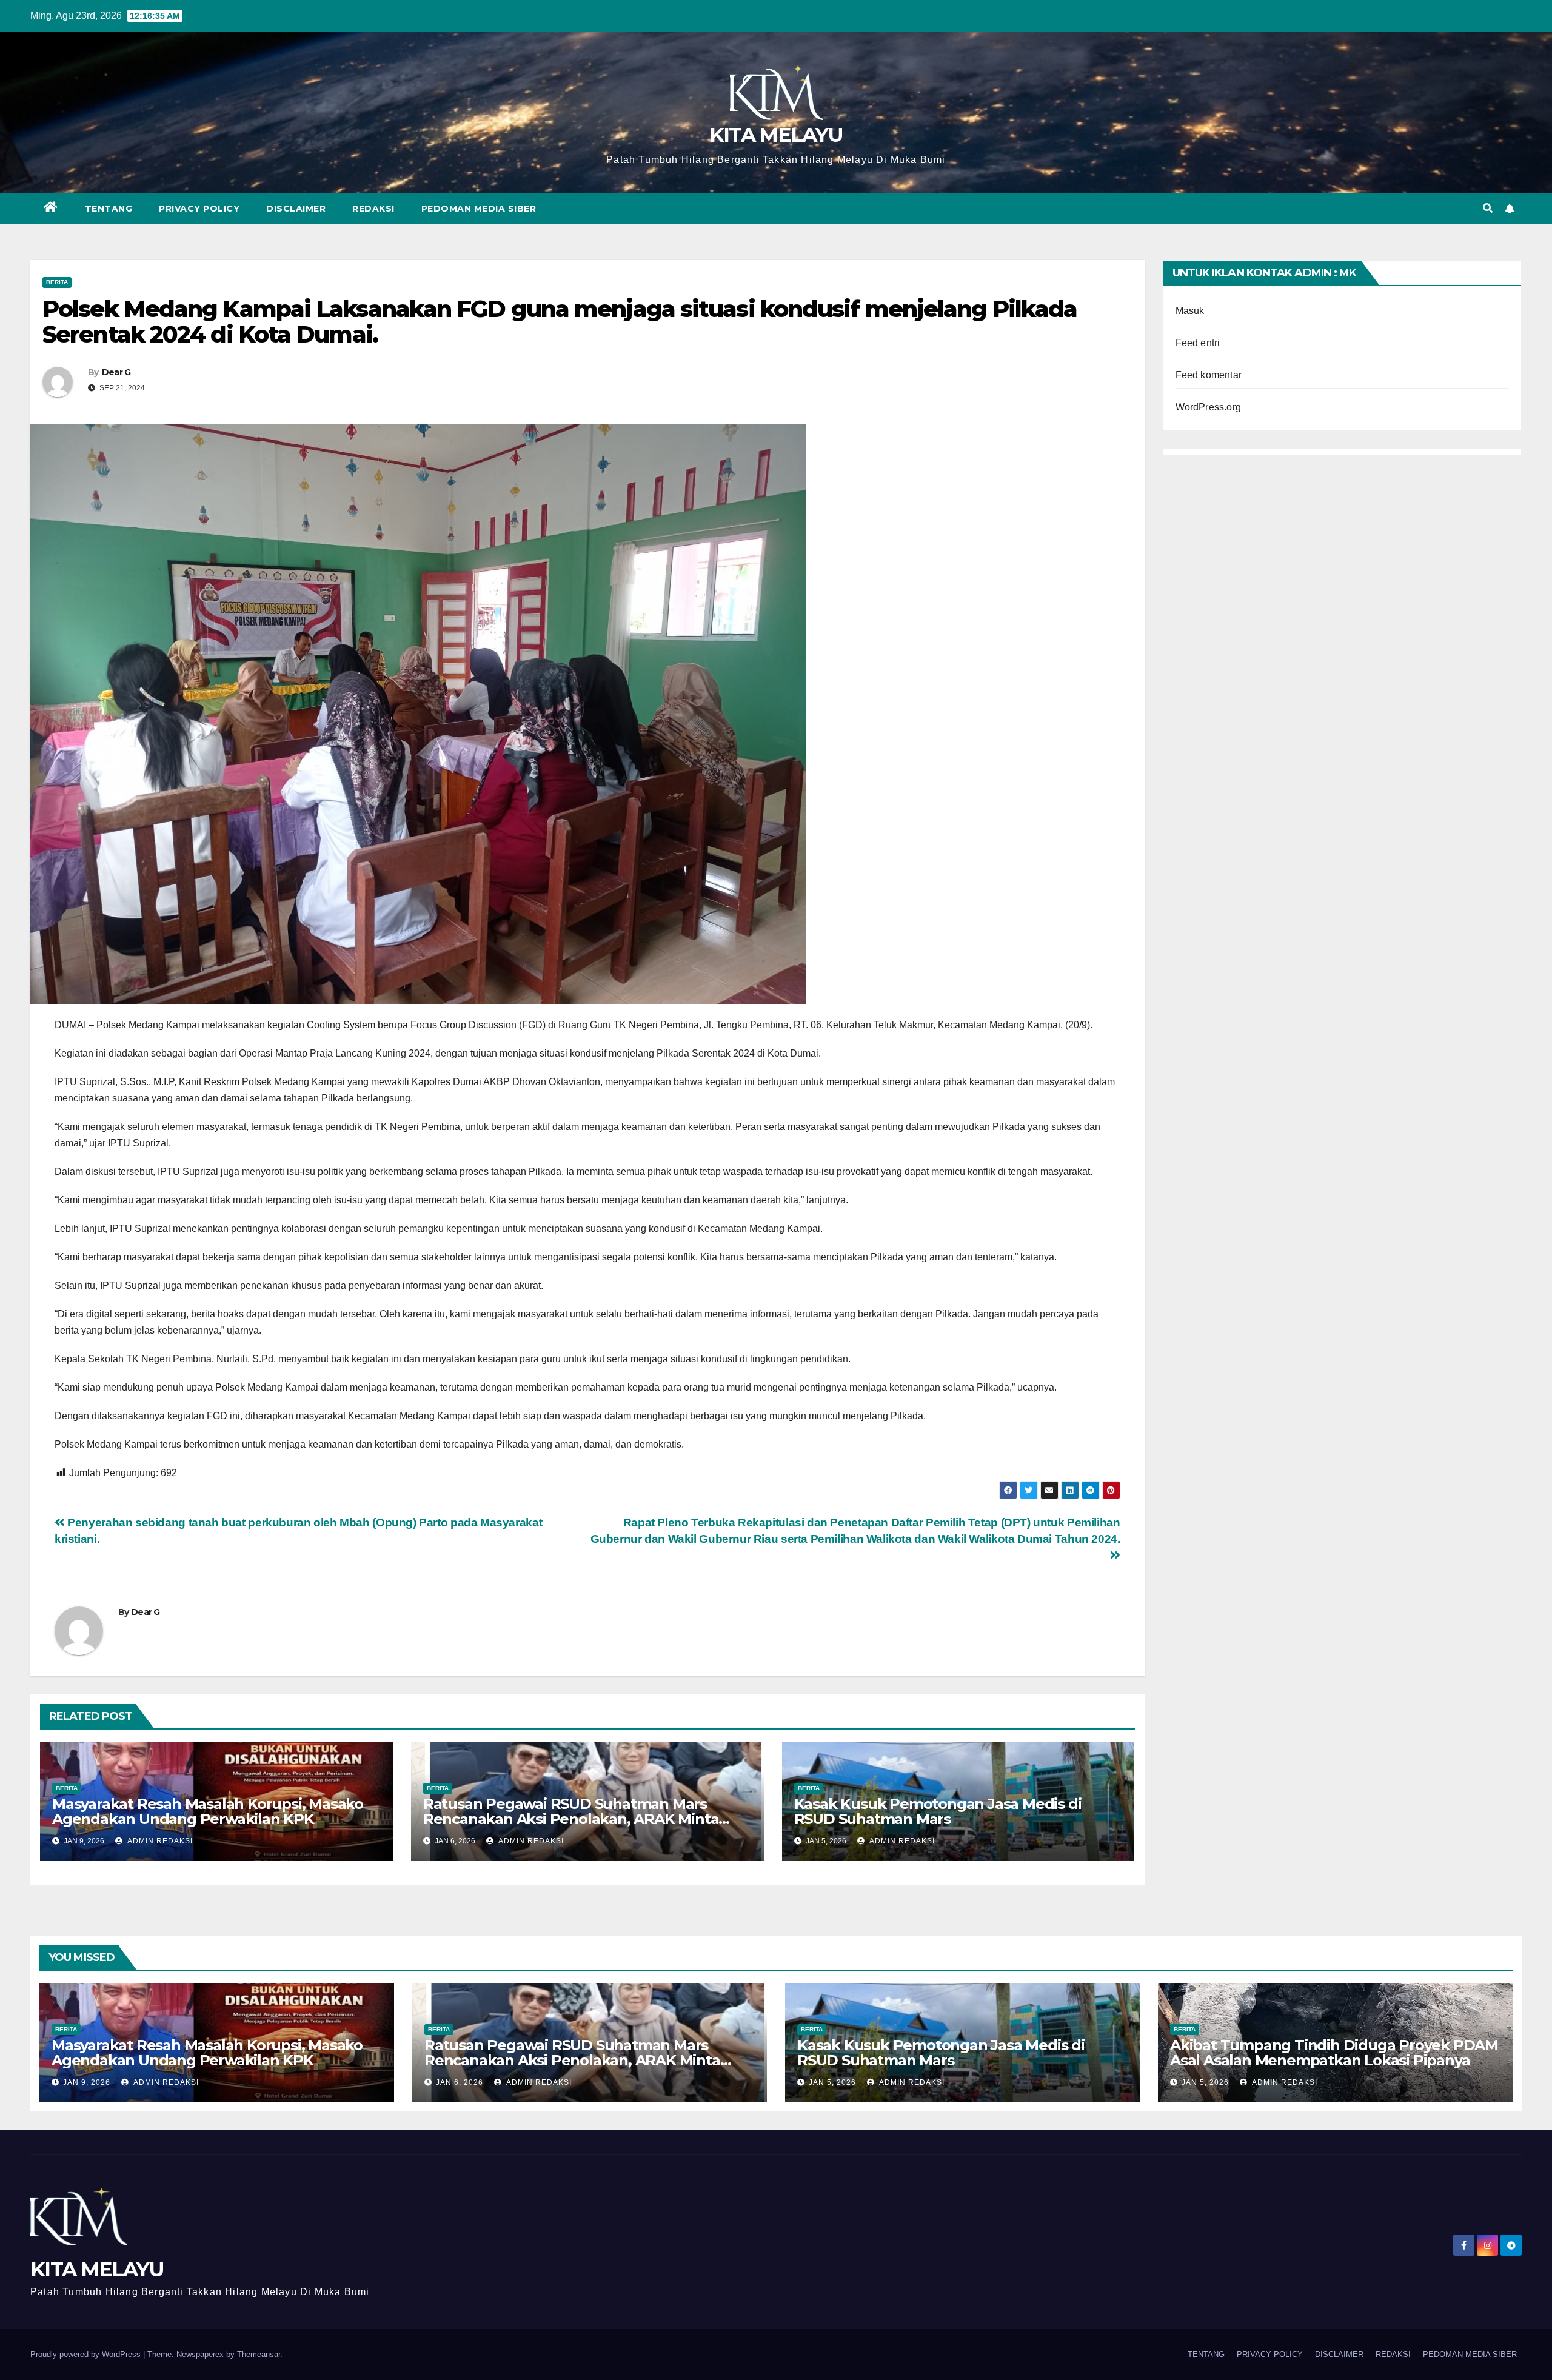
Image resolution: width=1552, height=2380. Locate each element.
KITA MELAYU (776, 135)
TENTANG (109, 209)
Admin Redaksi (159, 1841)
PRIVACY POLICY (199, 209)
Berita (57, 282)
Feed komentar (1209, 375)
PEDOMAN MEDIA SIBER (479, 209)
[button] (1488, 208)
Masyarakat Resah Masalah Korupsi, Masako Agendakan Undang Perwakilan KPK (208, 1811)
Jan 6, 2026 (460, 2082)
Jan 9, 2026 (87, 2082)
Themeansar (259, 2354)
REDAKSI (373, 209)
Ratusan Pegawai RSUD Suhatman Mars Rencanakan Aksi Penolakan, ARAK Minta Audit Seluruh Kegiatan (571, 1819)
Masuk (1190, 311)
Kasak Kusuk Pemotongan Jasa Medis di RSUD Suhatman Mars (938, 1811)
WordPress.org (1209, 407)
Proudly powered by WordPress (87, 2354)
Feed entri (1198, 343)
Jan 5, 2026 (832, 2082)
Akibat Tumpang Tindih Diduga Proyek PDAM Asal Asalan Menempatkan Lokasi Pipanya (1334, 2053)
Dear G (116, 372)
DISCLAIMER (296, 209)
